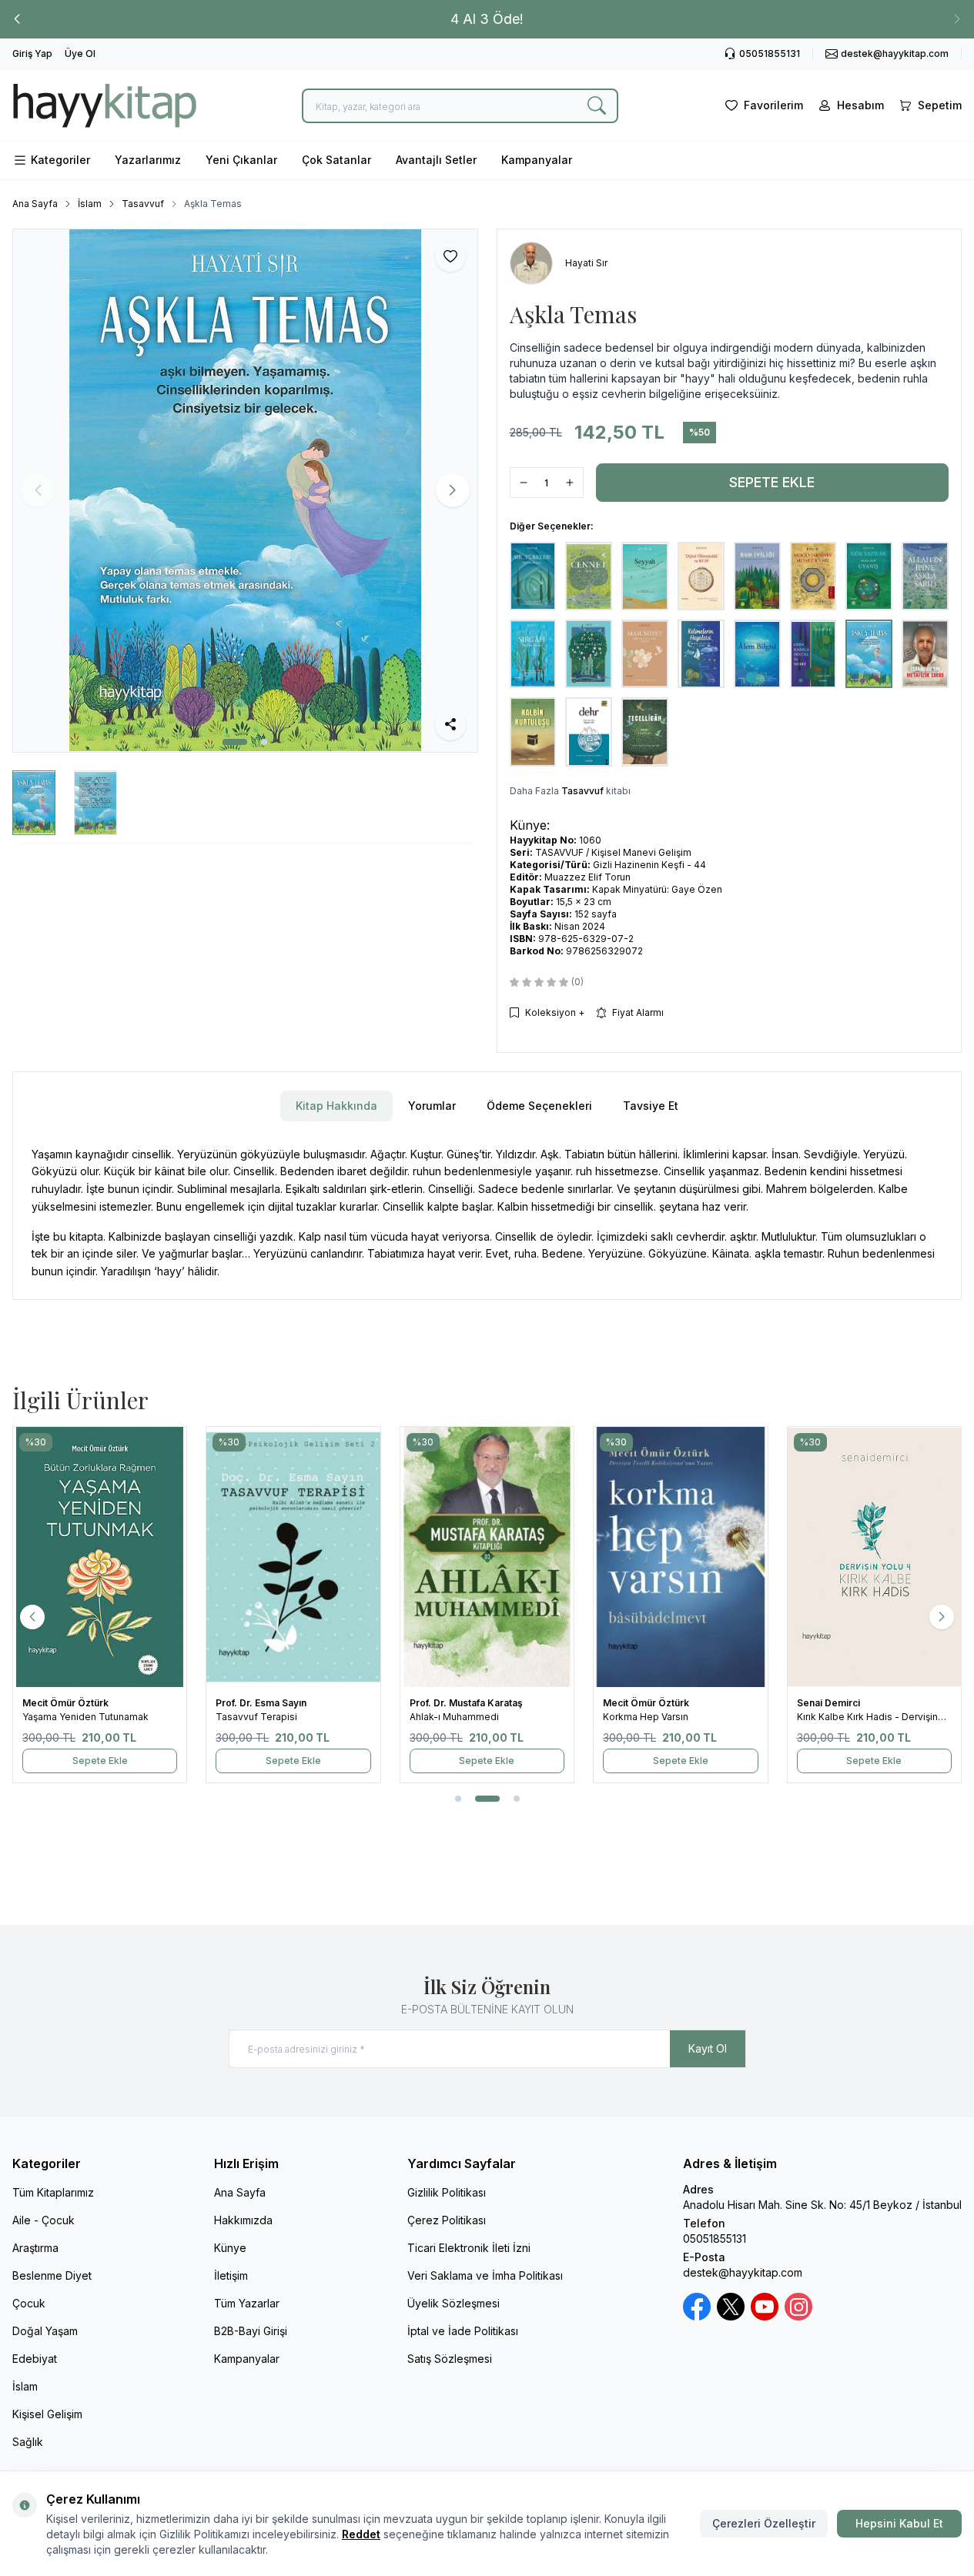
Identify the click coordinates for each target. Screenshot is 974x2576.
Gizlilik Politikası (447, 2192)
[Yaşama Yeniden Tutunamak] (100, 1557)
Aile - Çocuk (44, 2220)
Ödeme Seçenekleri (539, 1106)
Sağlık (28, 2442)
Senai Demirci (830, 1703)
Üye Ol (80, 53)
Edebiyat (35, 2359)
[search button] (597, 106)
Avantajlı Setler (436, 160)
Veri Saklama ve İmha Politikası (485, 2275)
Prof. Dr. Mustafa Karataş (467, 1703)
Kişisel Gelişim (47, 2414)
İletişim (231, 2275)
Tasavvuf (143, 204)
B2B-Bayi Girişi (251, 2331)
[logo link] (105, 105)
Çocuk (29, 2303)
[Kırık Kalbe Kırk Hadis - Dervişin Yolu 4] (874, 1557)
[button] (17, 19)
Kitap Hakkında (336, 1106)
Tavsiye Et (651, 1106)
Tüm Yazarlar (247, 2303)
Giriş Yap (32, 53)
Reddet (361, 2534)
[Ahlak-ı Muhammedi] (487, 1557)
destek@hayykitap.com (743, 2272)
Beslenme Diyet (52, 2275)
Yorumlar (432, 1106)
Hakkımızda (243, 2220)
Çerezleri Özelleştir (764, 2523)
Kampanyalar (537, 160)
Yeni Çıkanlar (241, 160)
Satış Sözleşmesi (450, 2359)
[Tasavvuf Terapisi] (293, 1557)
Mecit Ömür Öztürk (67, 1703)
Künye (230, 2248)
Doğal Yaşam (45, 2331)
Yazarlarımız (148, 160)
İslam (90, 204)
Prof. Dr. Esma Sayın (262, 1703)
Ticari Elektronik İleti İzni (469, 2248)
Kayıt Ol (708, 2048)
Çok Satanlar (336, 160)
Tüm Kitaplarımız (53, 2192)
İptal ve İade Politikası (463, 2331)
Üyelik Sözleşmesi (454, 2303)
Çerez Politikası (447, 2220)
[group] (245, 490)
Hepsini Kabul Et (899, 2523)
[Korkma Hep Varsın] (680, 1557)
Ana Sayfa (35, 204)
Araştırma (35, 2248)
